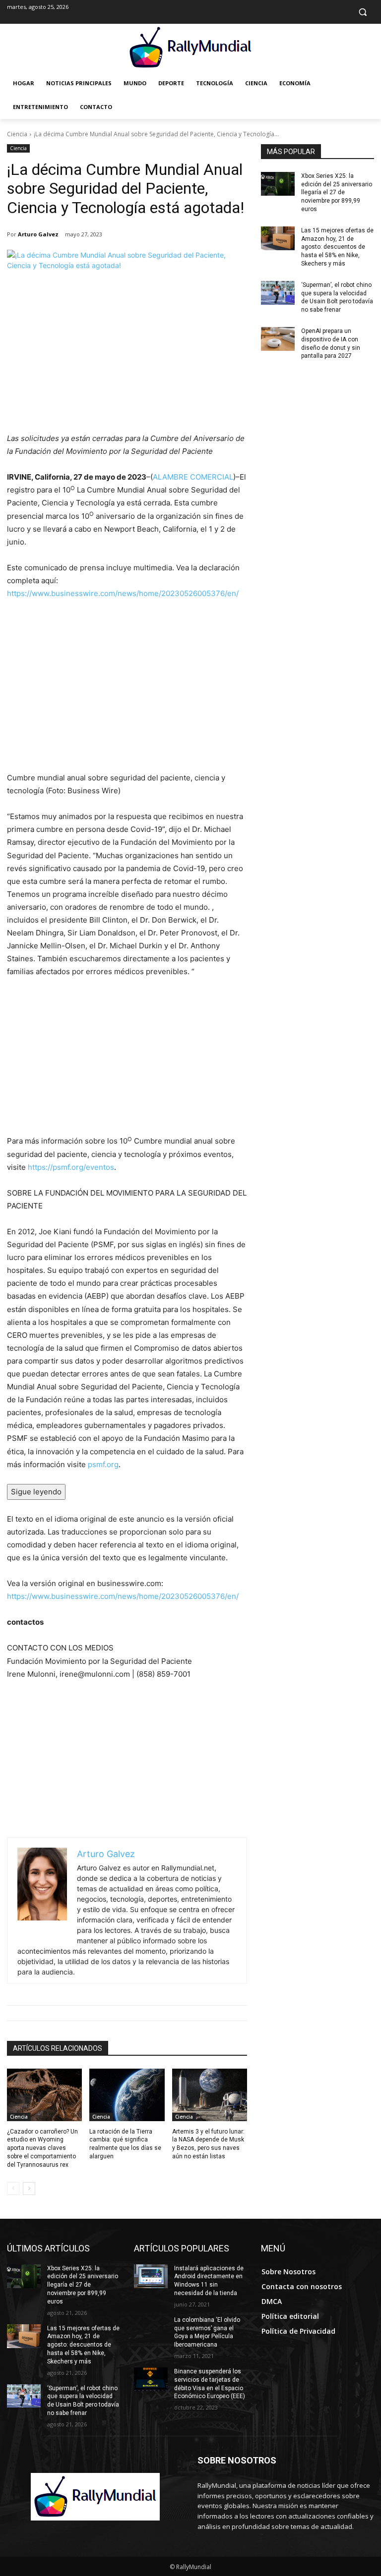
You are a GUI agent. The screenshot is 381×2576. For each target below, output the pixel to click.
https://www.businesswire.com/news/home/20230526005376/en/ (123, 593)
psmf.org (103, 1464)
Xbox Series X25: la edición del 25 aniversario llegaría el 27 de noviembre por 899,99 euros (337, 192)
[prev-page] (13, 2189)
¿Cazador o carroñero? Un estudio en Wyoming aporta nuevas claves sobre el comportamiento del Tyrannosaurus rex (42, 2148)
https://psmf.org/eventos (71, 1167)
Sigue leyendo (36, 1492)
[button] (362, 12)
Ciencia (17, 134)
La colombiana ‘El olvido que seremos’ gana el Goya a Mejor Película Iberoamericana (207, 2332)
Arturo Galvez (38, 234)
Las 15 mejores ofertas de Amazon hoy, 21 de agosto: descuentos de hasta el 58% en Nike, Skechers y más (337, 247)
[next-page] (29, 2189)
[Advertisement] (127, 358)
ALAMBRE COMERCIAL (193, 477)
